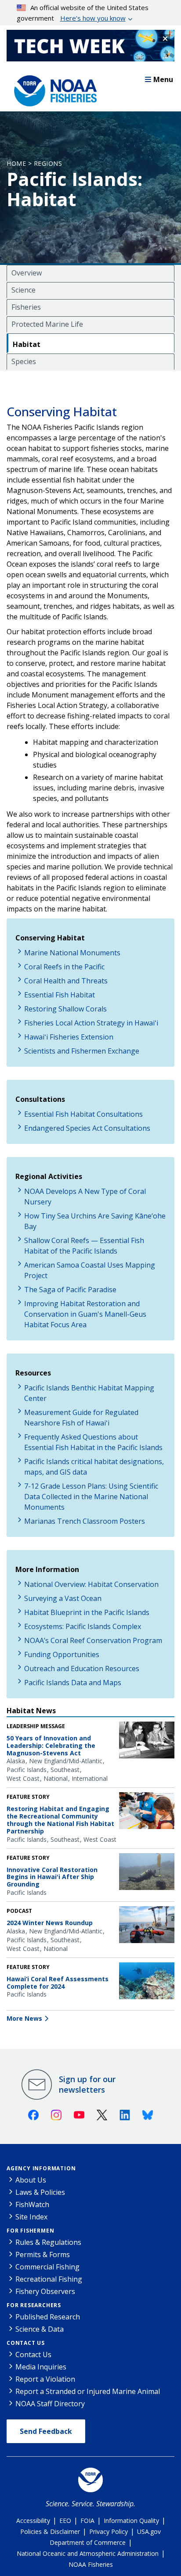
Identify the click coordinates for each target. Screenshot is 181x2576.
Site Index (31, 2217)
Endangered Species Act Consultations (87, 1128)
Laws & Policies (40, 2192)
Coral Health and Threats (66, 981)
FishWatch (32, 2204)
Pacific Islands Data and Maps (73, 1683)
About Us (31, 2180)
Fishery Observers (45, 2291)
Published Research (48, 2317)
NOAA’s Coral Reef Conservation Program (93, 1640)
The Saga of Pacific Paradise (70, 1290)
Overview (27, 273)
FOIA (87, 2521)
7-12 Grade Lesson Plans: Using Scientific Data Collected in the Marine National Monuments (91, 1497)
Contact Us (26, 2343)
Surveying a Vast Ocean (63, 1598)
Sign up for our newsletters (87, 2084)
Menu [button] (163, 79)
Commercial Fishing (47, 2267)
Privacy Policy (109, 2531)
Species (24, 361)
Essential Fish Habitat (60, 995)
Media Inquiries (41, 2367)
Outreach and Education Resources (82, 1669)
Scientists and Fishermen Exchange (82, 1051)
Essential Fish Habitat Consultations (83, 1114)
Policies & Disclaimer (50, 2531)
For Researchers (34, 2305)
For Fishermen (30, 2231)
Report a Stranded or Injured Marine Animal (88, 2391)
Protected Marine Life (47, 324)
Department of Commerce (88, 2542)
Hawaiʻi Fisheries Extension (69, 1037)
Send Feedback (46, 2431)
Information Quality (131, 2521)
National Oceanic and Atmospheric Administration (88, 2553)
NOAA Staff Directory (50, 2404)
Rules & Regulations (48, 2242)
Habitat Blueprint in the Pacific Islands (87, 1612)
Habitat (27, 344)
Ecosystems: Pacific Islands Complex (83, 1626)
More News (24, 2018)
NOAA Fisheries (91, 2564)
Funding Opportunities (62, 1654)
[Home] (53, 89)
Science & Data (40, 2329)
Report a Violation (45, 2379)
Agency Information (41, 2168)
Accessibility (33, 2521)
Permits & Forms (43, 2254)
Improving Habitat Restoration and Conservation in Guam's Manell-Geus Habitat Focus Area (85, 1314)
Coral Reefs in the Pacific (64, 967)
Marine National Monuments (72, 953)
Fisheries (26, 307)
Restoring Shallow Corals (65, 1009)
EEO (65, 2521)
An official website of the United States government (83, 13)
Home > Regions (34, 163)
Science (24, 290)
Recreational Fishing (49, 2279)
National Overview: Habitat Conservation (91, 1584)
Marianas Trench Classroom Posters (85, 1521)
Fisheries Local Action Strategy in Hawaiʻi (91, 1023)
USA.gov (149, 2531)
